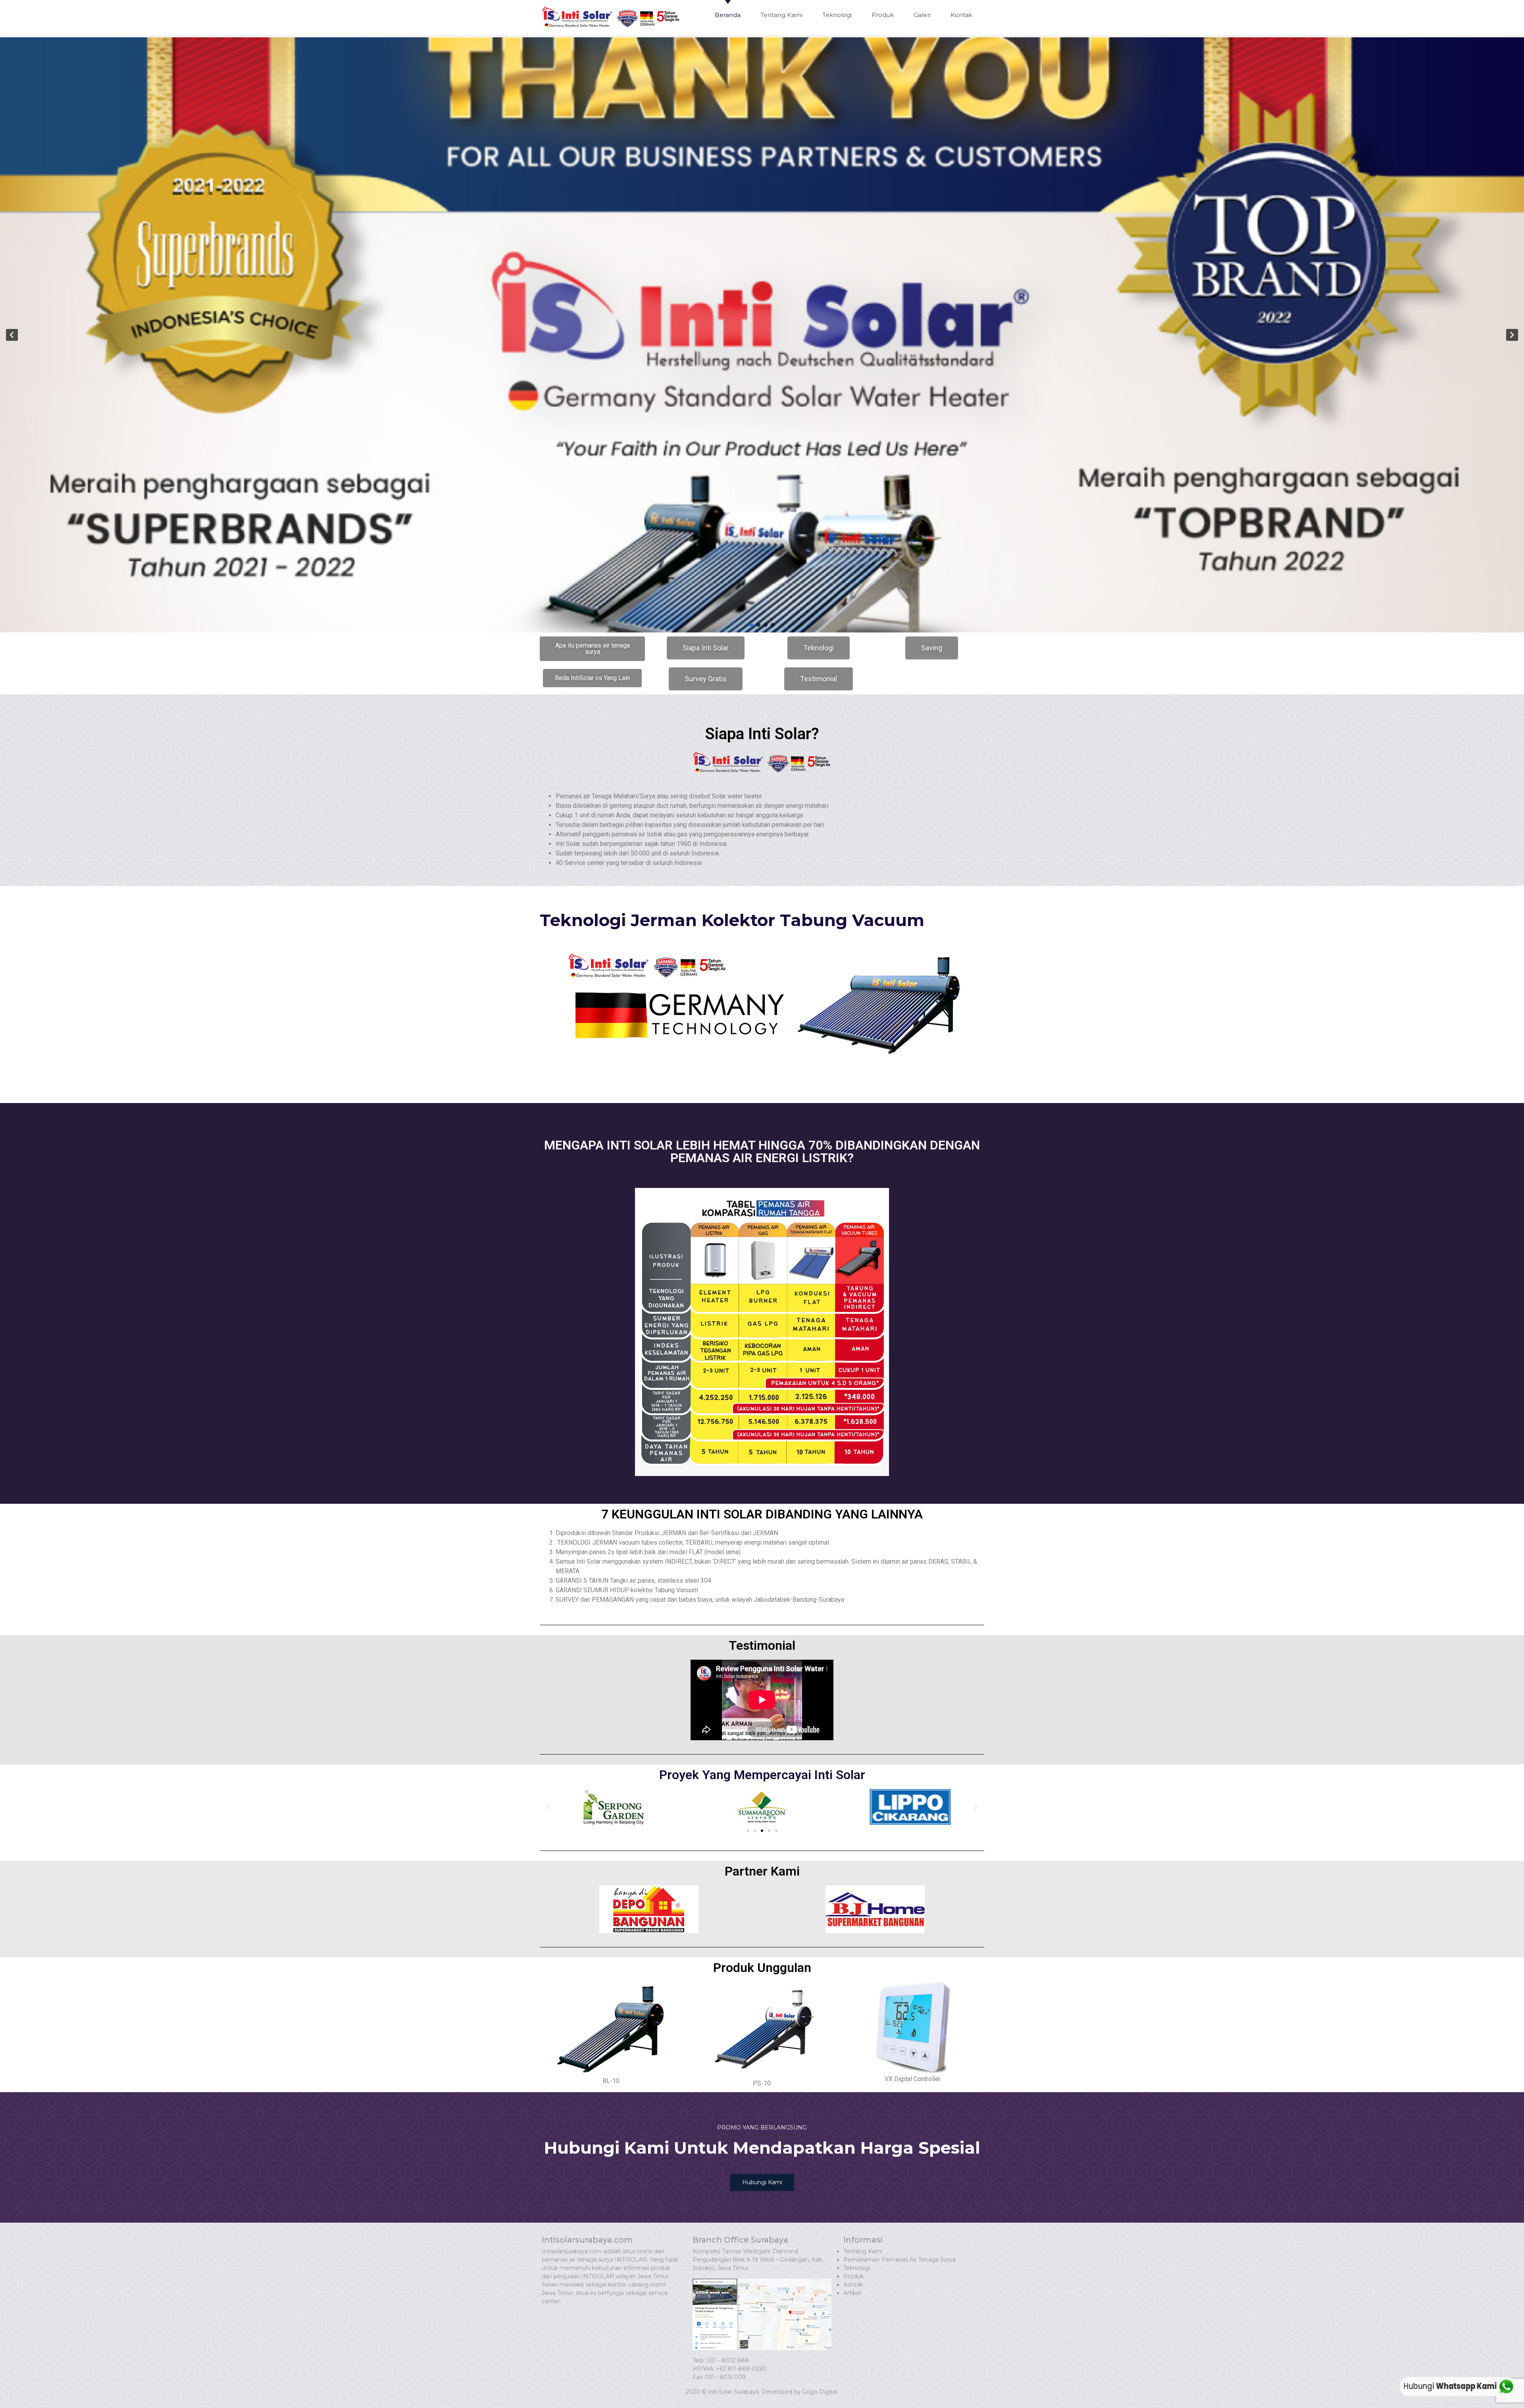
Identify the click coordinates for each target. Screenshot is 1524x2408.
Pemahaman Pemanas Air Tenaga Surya (900, 2260)
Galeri (922, 15)
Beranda (728, 15)
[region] (762, 335)
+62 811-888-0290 (741, 2369)
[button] (12, 335)
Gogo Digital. (820, 2392)
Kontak (961, 15)
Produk (883, 15)
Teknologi (837, 15)
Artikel (852, 2293)
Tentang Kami (781, 15)
